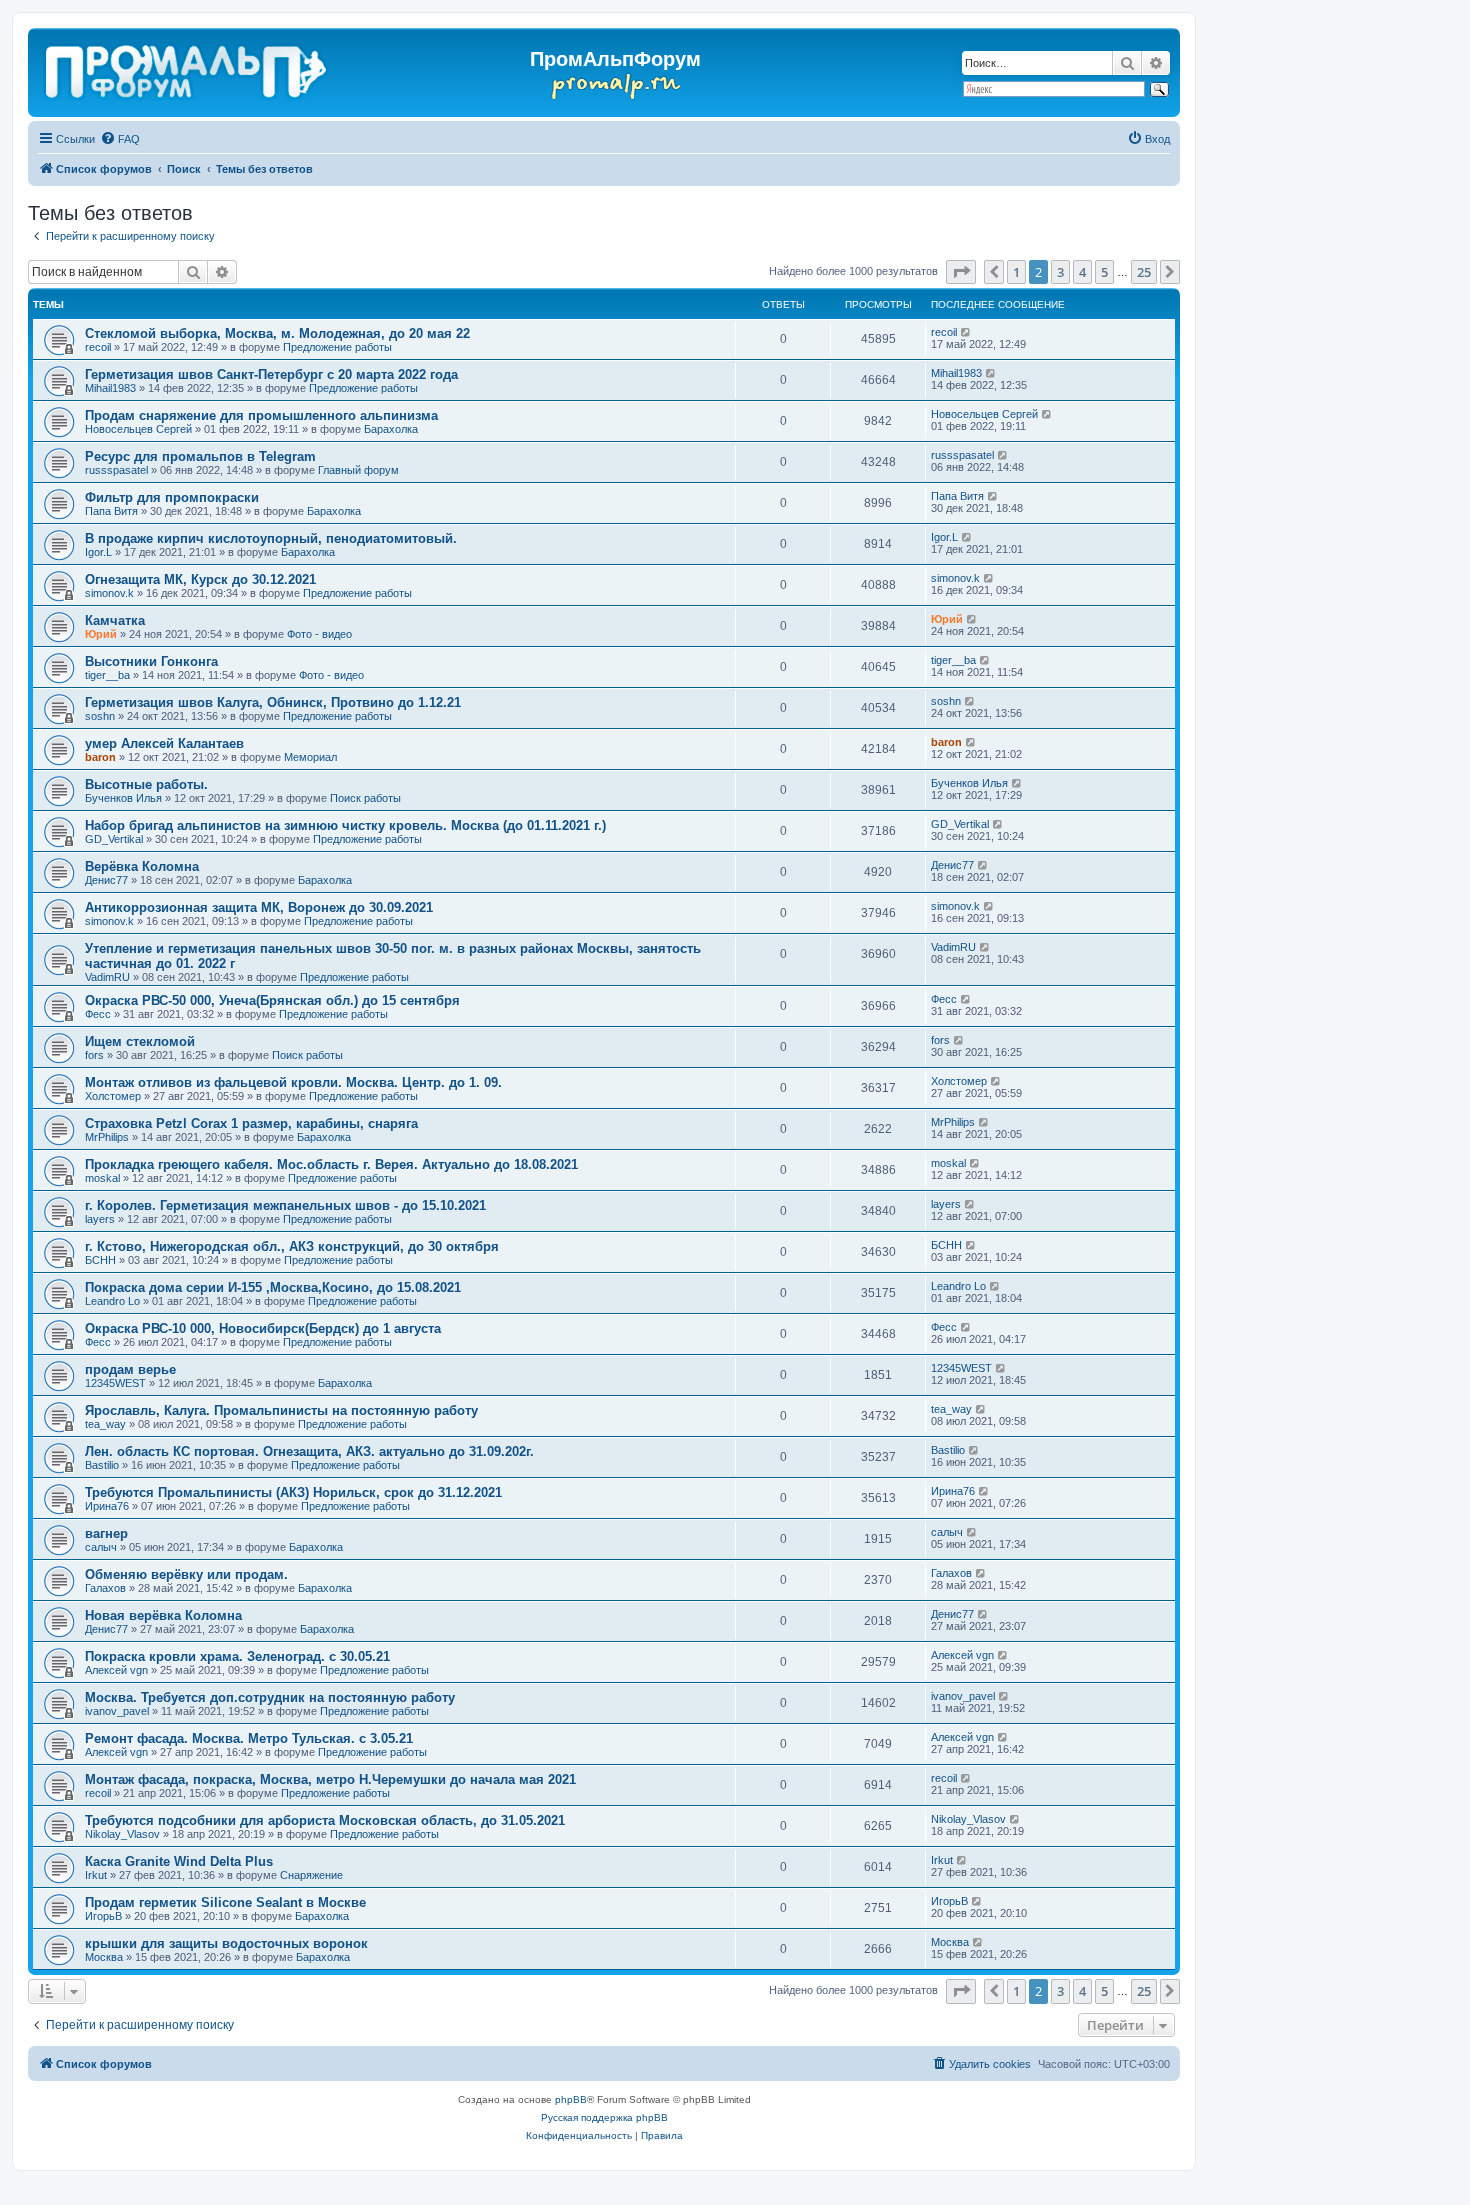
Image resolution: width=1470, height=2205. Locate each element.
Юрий (101, 634)
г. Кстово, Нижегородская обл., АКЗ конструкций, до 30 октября (292, 1246)
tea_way (105, 1424)
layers (100, 1219)
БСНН (100, 1260)
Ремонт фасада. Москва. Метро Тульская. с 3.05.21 (249, 1738)
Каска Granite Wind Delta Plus (179, 1861)
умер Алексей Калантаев (164, 743)
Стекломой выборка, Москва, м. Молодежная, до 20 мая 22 (277, 333)
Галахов (105, 1588)
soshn (100, 716)
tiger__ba (107, 675)
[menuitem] (120, 139)
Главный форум (358, 470)
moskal (102, 1178)
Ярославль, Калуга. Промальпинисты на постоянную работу (281, 1410)
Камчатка (115, 620)
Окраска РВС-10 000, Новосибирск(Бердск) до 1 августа (263, 1328)
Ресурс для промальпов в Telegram (200, 456)
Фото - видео (319, 634)
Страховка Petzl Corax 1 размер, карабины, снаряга (251, 1123)
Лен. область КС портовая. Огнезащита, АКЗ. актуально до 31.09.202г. (309, 1451)
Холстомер (113, 1096)
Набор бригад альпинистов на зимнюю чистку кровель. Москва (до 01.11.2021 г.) (345, 825)
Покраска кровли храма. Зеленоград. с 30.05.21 (237, 1656)
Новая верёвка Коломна (163, 1615)
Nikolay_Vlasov (122, 1834)
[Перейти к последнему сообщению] (966, 332)
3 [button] (1060, 272)
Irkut (96, 1875)
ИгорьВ (103, 1916)
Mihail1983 (110, 388)
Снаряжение (311, 1875)
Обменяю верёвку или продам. (186, 1574)
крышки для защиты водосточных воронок (226, 1943)
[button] (961, 272)
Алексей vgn (116, 1670)
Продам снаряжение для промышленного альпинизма (261, 415)
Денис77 (106, 880)
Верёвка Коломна (142, 866)
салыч (101, 1547)
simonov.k (109, 593)
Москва (104, 1957)
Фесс (98, 1014)
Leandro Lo (112, 1301)
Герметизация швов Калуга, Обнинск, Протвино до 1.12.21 (273, 702)
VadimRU (107, 977)
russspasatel (116, 470)
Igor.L (98, 552)
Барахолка (391, 429)
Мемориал (310, 757)
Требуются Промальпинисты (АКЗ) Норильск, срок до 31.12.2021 (293, 1492)
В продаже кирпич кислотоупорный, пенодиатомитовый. (271, 538)
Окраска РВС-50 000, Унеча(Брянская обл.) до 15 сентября (272, 1000)
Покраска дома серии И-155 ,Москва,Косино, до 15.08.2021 (273, 1287)
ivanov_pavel (117, 1711)
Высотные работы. (146, 784)
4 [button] (1082, 272)
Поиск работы (365, 798)
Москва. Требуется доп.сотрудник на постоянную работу (270, 1697)
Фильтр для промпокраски (172, 497)
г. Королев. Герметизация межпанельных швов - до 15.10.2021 (285, 1205)
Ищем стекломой (140, 1041)
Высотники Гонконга (151, 661)
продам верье (130, 1369)
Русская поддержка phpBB (604, 2117)
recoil (98, 347)
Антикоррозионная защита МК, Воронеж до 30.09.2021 (259, 907)
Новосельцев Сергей (138, 429)
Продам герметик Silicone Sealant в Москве (225, 1902)
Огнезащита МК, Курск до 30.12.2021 (200, 579)
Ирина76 (107, 1506)
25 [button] (1144, 272)
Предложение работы (337, 347)
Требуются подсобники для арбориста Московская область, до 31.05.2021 (325, 1820)
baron (100, 757)
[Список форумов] (187, 68)
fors (94, 1055)
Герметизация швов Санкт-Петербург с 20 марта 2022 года (271, 374)
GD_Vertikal (114, 839)
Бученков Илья (123, 798)
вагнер (106, 1533)
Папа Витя (111, 511)
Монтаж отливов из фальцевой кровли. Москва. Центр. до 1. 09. (293, 1082)
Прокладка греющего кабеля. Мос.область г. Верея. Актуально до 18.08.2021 (331, 1164)
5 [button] (1104, 272)
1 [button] (1016, 272)
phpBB (571, 2099)
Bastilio (102, 1465)
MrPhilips (107, 1137)
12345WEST (115, 1383)
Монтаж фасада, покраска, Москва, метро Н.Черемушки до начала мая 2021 (330, 1779)
